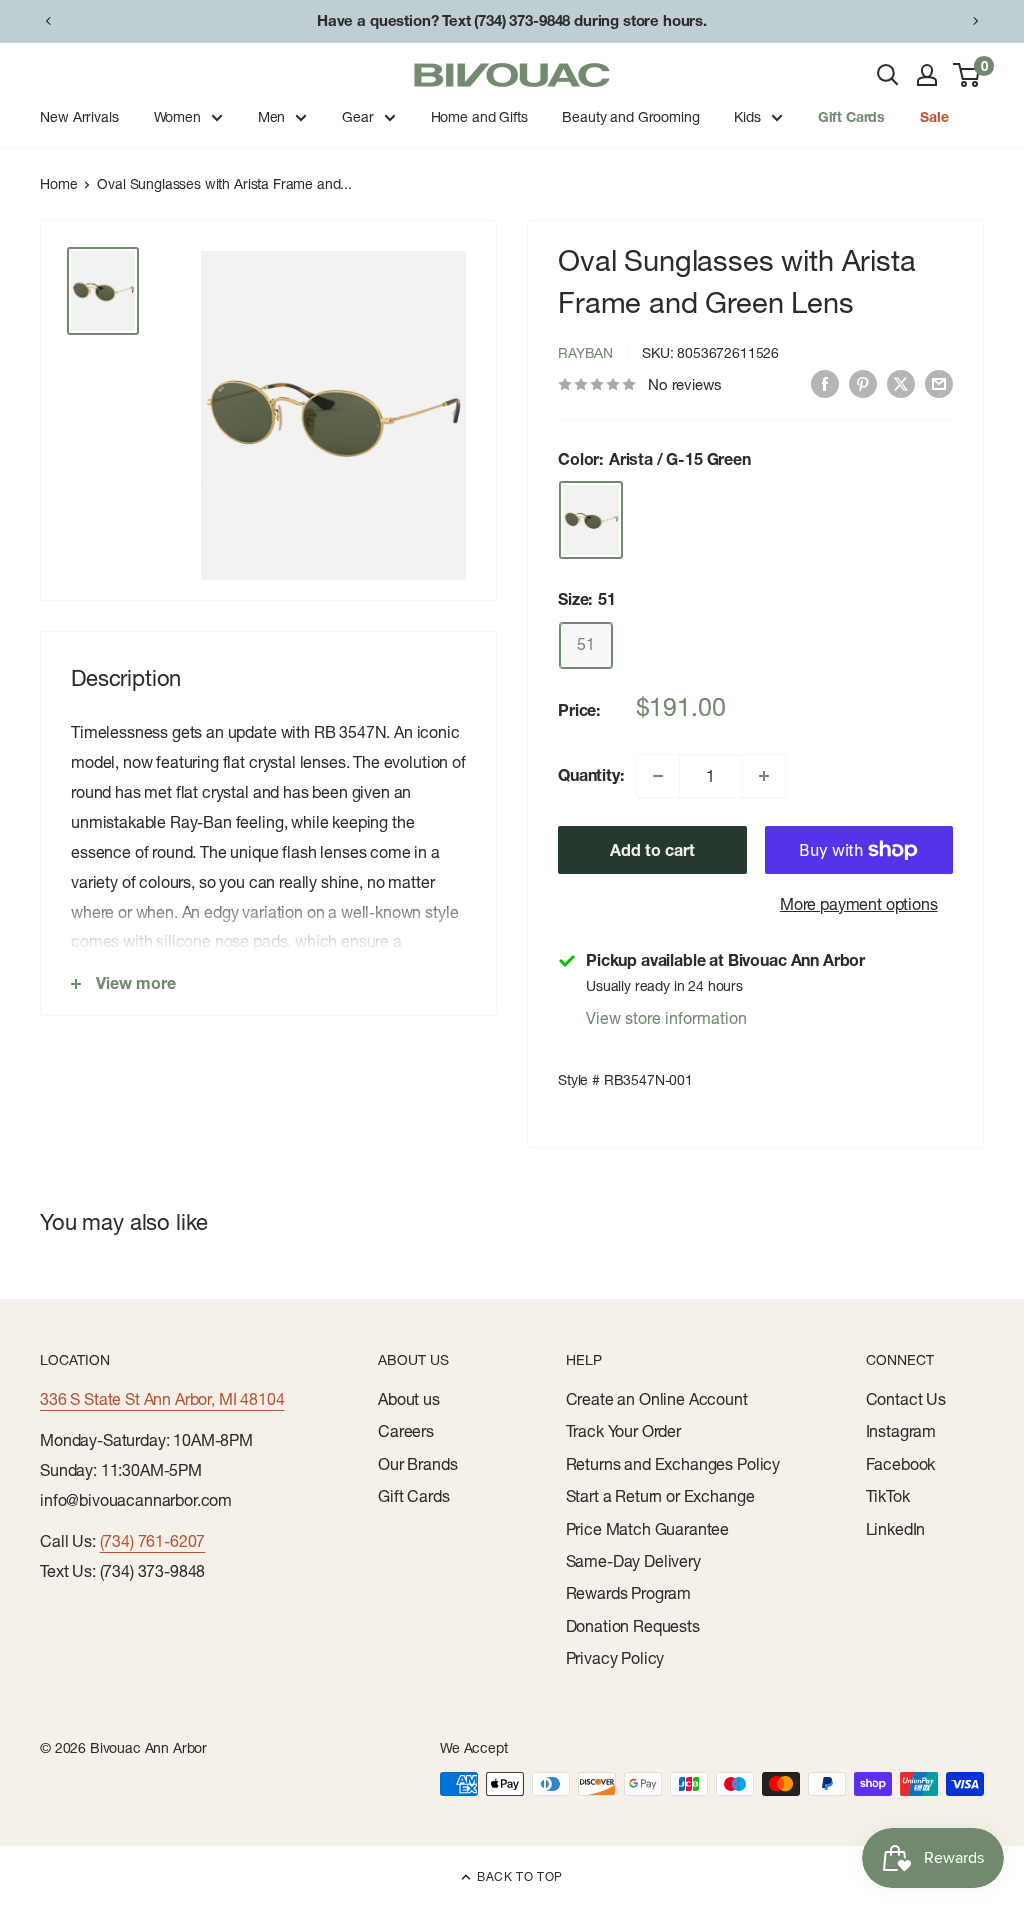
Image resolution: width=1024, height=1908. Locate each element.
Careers (406, 1431)
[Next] (976, 21)
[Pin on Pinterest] (863, 383)
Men (272, 117)
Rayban (585, 353)
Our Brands (417, 1464)
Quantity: (591, 775)
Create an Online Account (657, 1399)
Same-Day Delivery (633, 1561)
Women (177, 117)
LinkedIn (896, 1529)
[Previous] (48, 21)
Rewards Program (629, 1593)
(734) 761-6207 (153, 1541)
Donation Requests (633, 1626)
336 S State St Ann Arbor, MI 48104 (162, 1399)
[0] (967, 75)
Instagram (901, 1431)
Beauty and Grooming (630, 117)
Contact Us (906, 1399)
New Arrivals (79, 117)
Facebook (901, 1464)
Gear (357, 117)
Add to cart (652, 850)
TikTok (888, 1496)
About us (409, 1399)
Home (58, 184)
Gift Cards (851, 117)
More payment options (859, 904)
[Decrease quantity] (658, 776)
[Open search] (888, 75)
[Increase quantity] (764, 776)
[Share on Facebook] (825, 383)
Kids (747, 117)
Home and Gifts (479, 117)
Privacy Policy (615, 1658)
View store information (666, 1018)
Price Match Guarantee (648, 1529)
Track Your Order (623, 1431)
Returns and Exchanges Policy (673, 1464)
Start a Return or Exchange (660, 1496)
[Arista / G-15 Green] (591, 519)
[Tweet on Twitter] (901, 383)
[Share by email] (939, 383)
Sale (934, 117)
